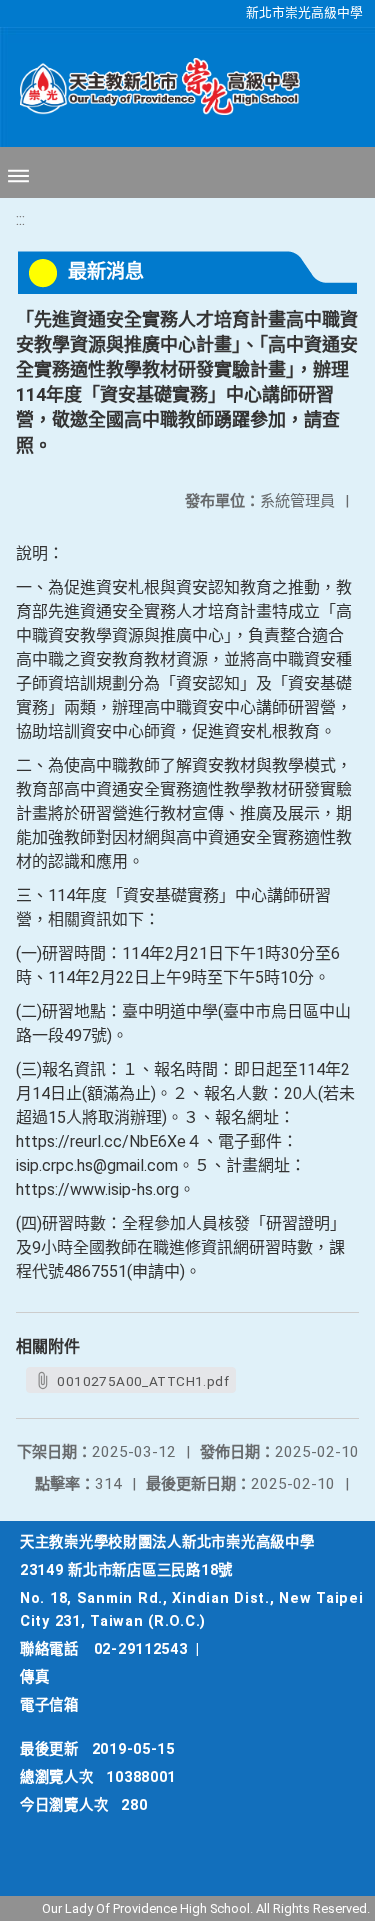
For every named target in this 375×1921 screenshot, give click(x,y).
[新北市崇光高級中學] (150, 87)
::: (20, 219)
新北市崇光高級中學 (304, 12)
